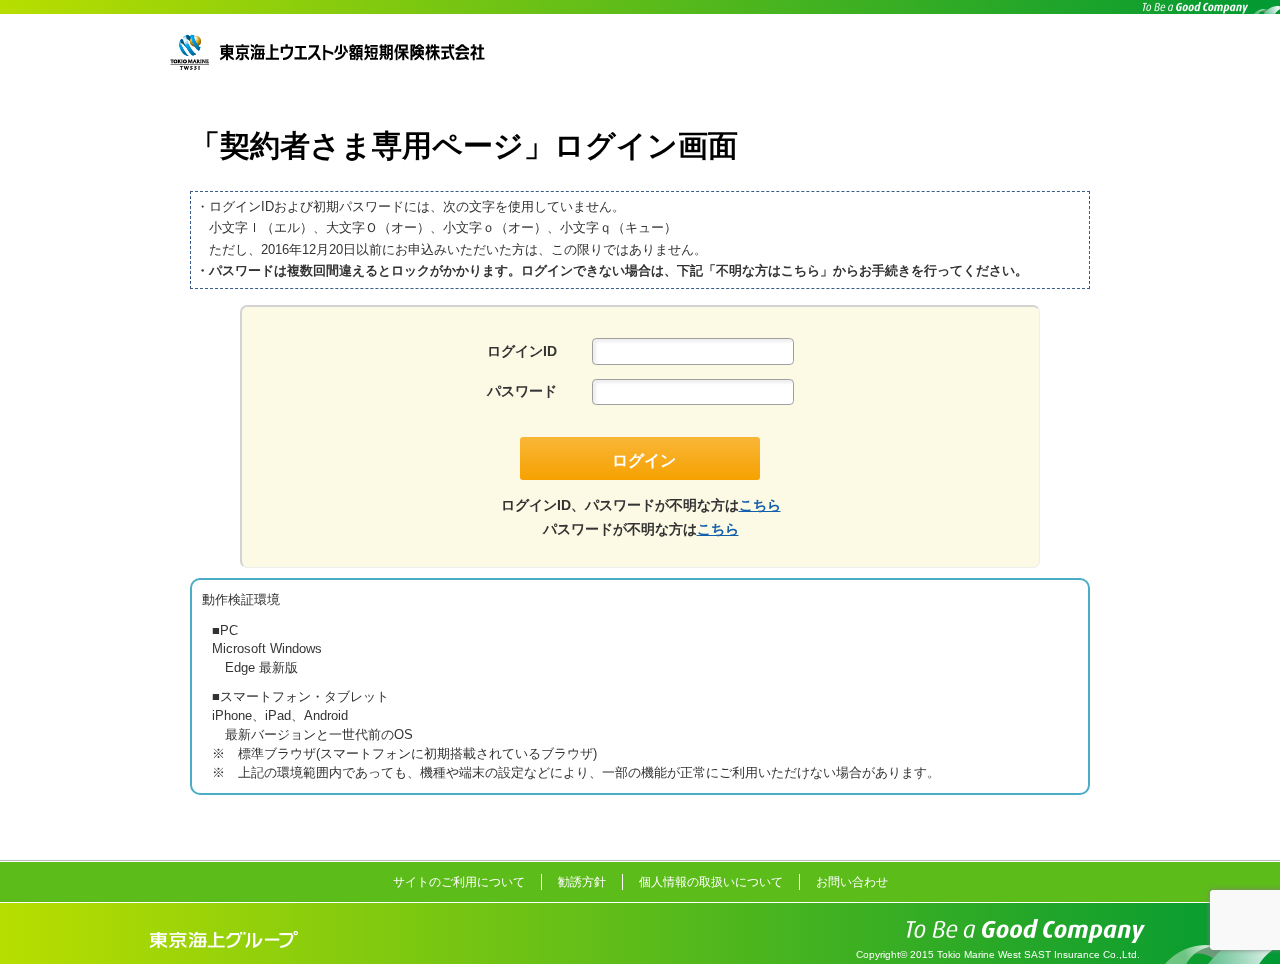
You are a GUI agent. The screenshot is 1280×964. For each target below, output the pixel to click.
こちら (760, 505)
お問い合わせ (852, 882)
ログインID (522, 351)
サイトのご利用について (459, 882)
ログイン (644, 460)
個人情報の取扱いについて (711, 882)
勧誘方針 (582, 882)
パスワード (522, 391)
